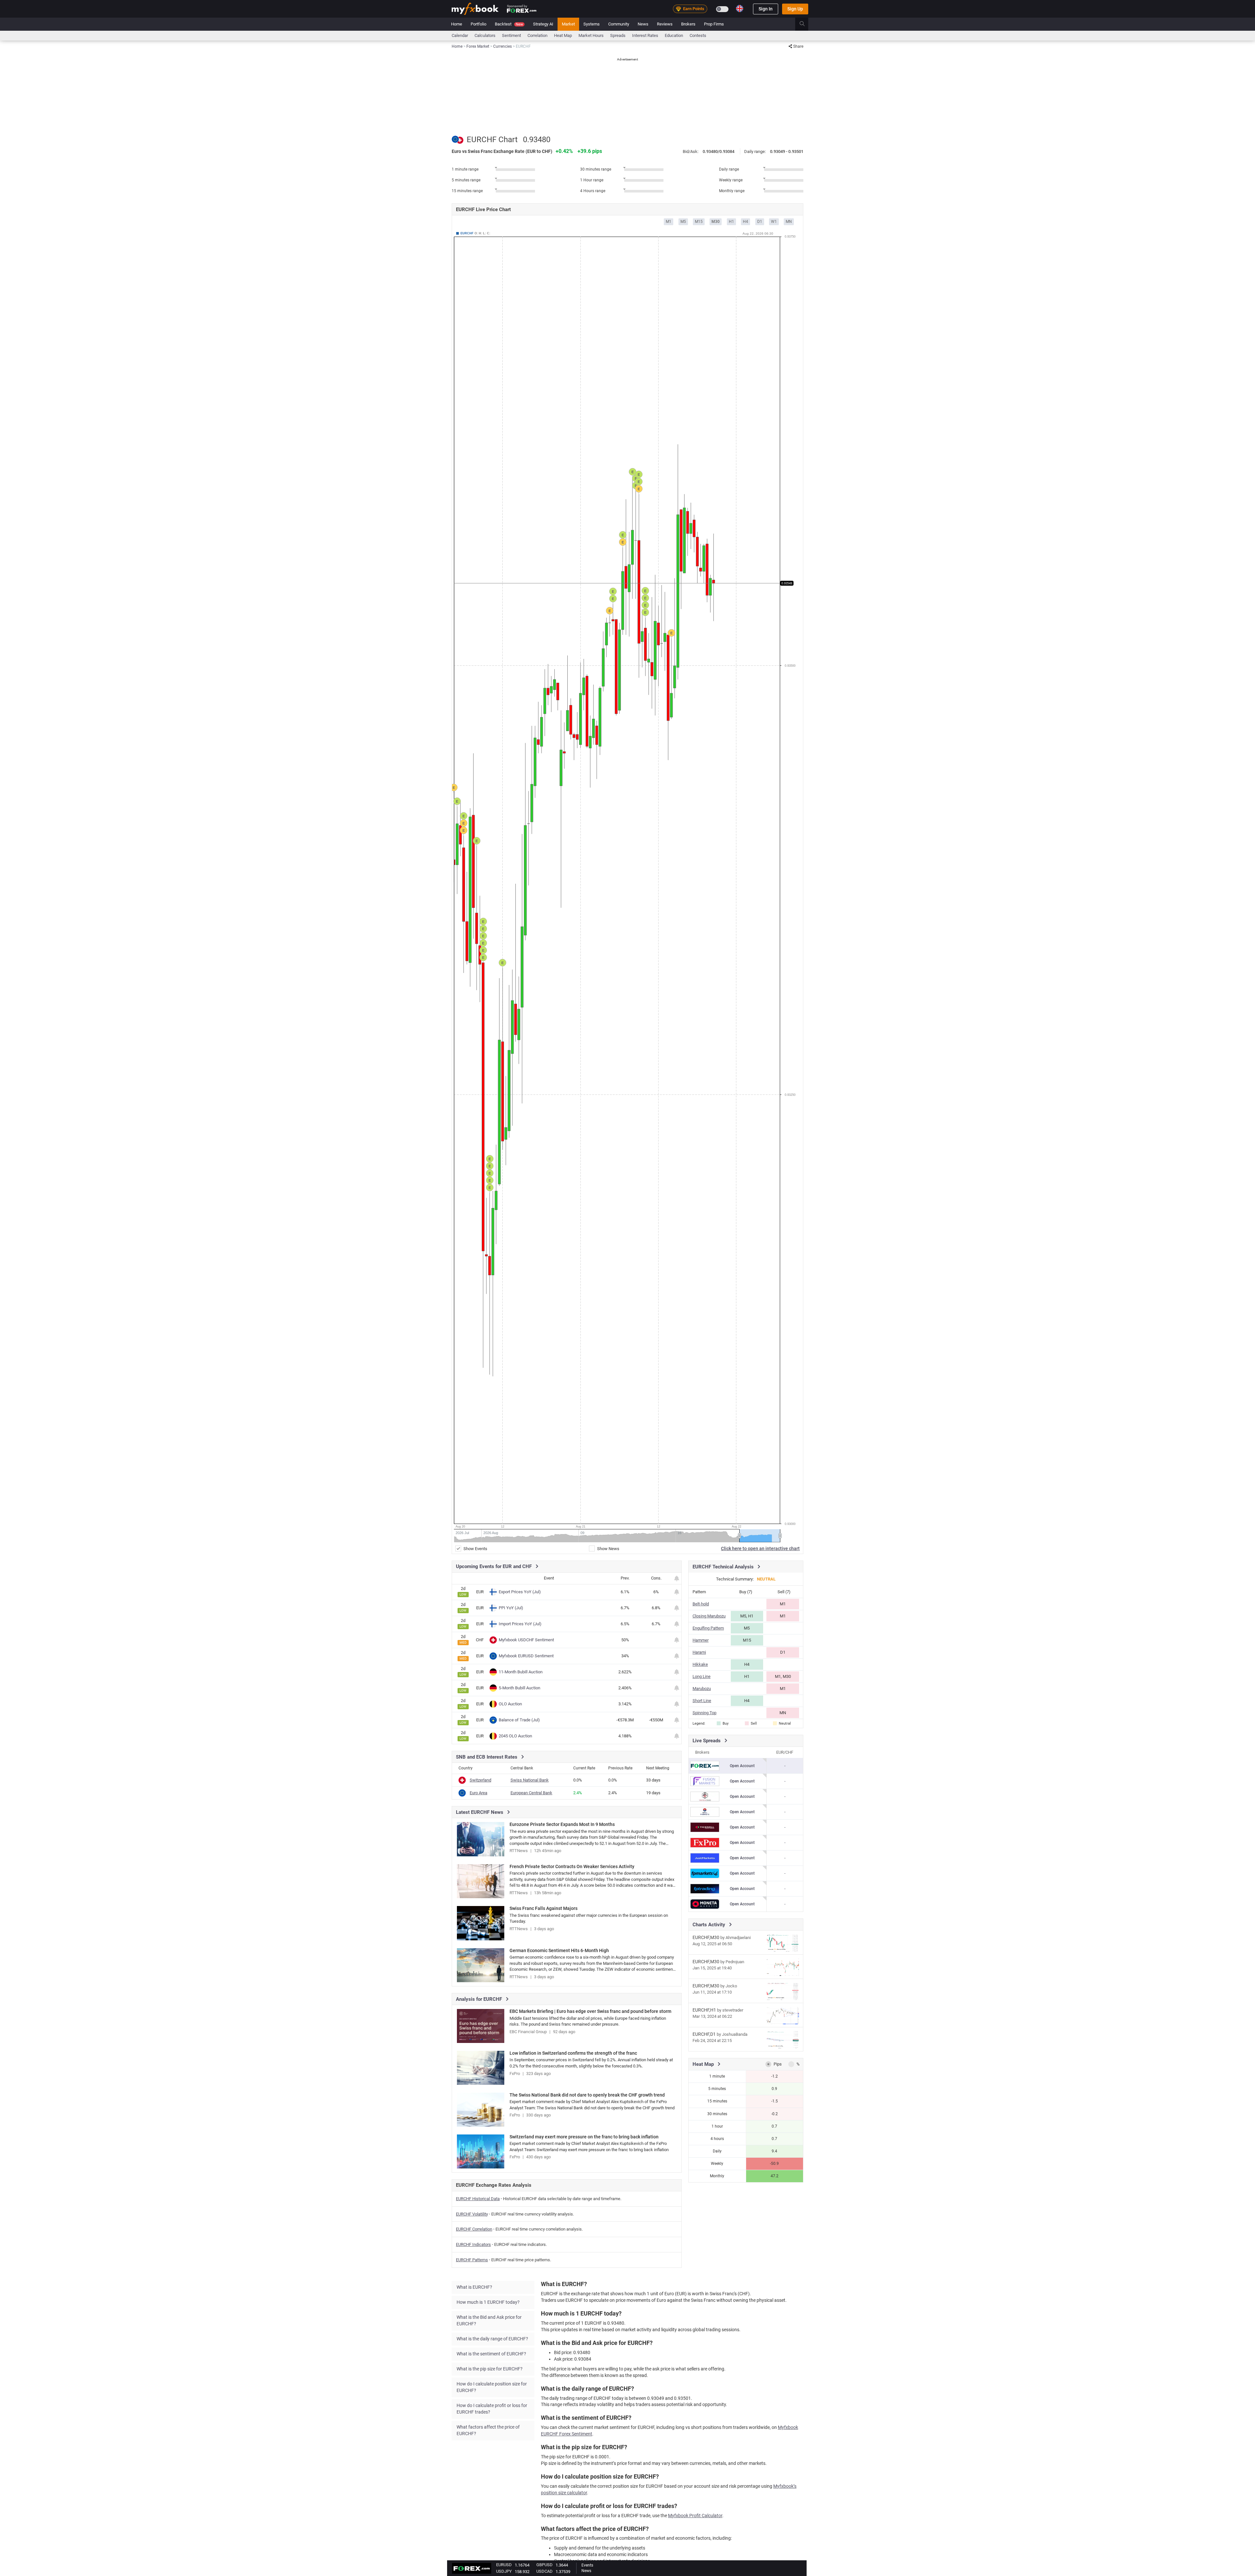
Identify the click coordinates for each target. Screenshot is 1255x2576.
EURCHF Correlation (474, 2229)
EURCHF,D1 (704, 2034)
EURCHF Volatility (472, 2214)
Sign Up (795, 9)
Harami (699, 1652)
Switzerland (480, 1780)
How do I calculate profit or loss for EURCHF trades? (492, 2409)
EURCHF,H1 (704, 2010)
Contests (698, 35)
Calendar (460, 35)
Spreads (618, 35)
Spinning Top (704, 1713)
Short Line (702, 1701)
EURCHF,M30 (706, 1937)
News (643, 24)
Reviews (665, 24)
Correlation (537, 35)
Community (619, 24)
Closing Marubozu (709, 1616)
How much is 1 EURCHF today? (488, 2302)
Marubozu (702, 1689)
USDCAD (544, 2571)
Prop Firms (714, 24)
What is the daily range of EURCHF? (492, 2339)
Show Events (475, 1549)
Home (457, 24)
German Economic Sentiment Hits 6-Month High (559, 1950)
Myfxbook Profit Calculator (695, 2516)
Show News (608, 1549)
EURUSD (504, 2565)
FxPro (515, 2074)
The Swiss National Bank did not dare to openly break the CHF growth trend (587, 2095)
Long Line (702, 1676)
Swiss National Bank (530, 1780)
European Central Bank (531, 1793)
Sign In (766, 9)
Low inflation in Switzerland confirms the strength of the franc (573, 2053)
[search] (806, 24)
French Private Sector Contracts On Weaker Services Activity (572, 1866)
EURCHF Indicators (473, 2244)
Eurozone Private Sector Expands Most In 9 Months (562, 1824)
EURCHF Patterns (472, 2260)
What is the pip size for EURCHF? (490, 2369)
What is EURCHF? (474, 2287)
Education (674, 35)
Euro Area (478, 1793)
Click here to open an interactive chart (760, 1548)
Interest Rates (645, 35)
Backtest (509, 24)
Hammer (701, 1640)
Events (587, 2565)
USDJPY (504, 2571)
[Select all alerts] (677, 1578)
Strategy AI (543, 24)
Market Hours (591, 35)
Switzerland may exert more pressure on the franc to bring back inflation (584, 2137)
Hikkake (700, 1664)
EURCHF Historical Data (478, 2199)
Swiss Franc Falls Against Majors (544, 1908)
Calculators (485, 35)
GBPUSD (544, 2565)
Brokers (688, 24)
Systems (592, 24)
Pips (778, 2064)
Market (568, 24)
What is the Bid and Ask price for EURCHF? (489, 2320)
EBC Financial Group (528, 2032)
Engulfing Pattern (708, 1628)
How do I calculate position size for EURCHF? (492, 2387)
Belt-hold (701, 1604)
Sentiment (511, 35)
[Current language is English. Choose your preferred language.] (740, 8)
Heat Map (563, 35)
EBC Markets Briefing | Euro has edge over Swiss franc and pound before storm (590, 2011)
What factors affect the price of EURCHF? (488, 2430)
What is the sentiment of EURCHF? (491, 2354)
